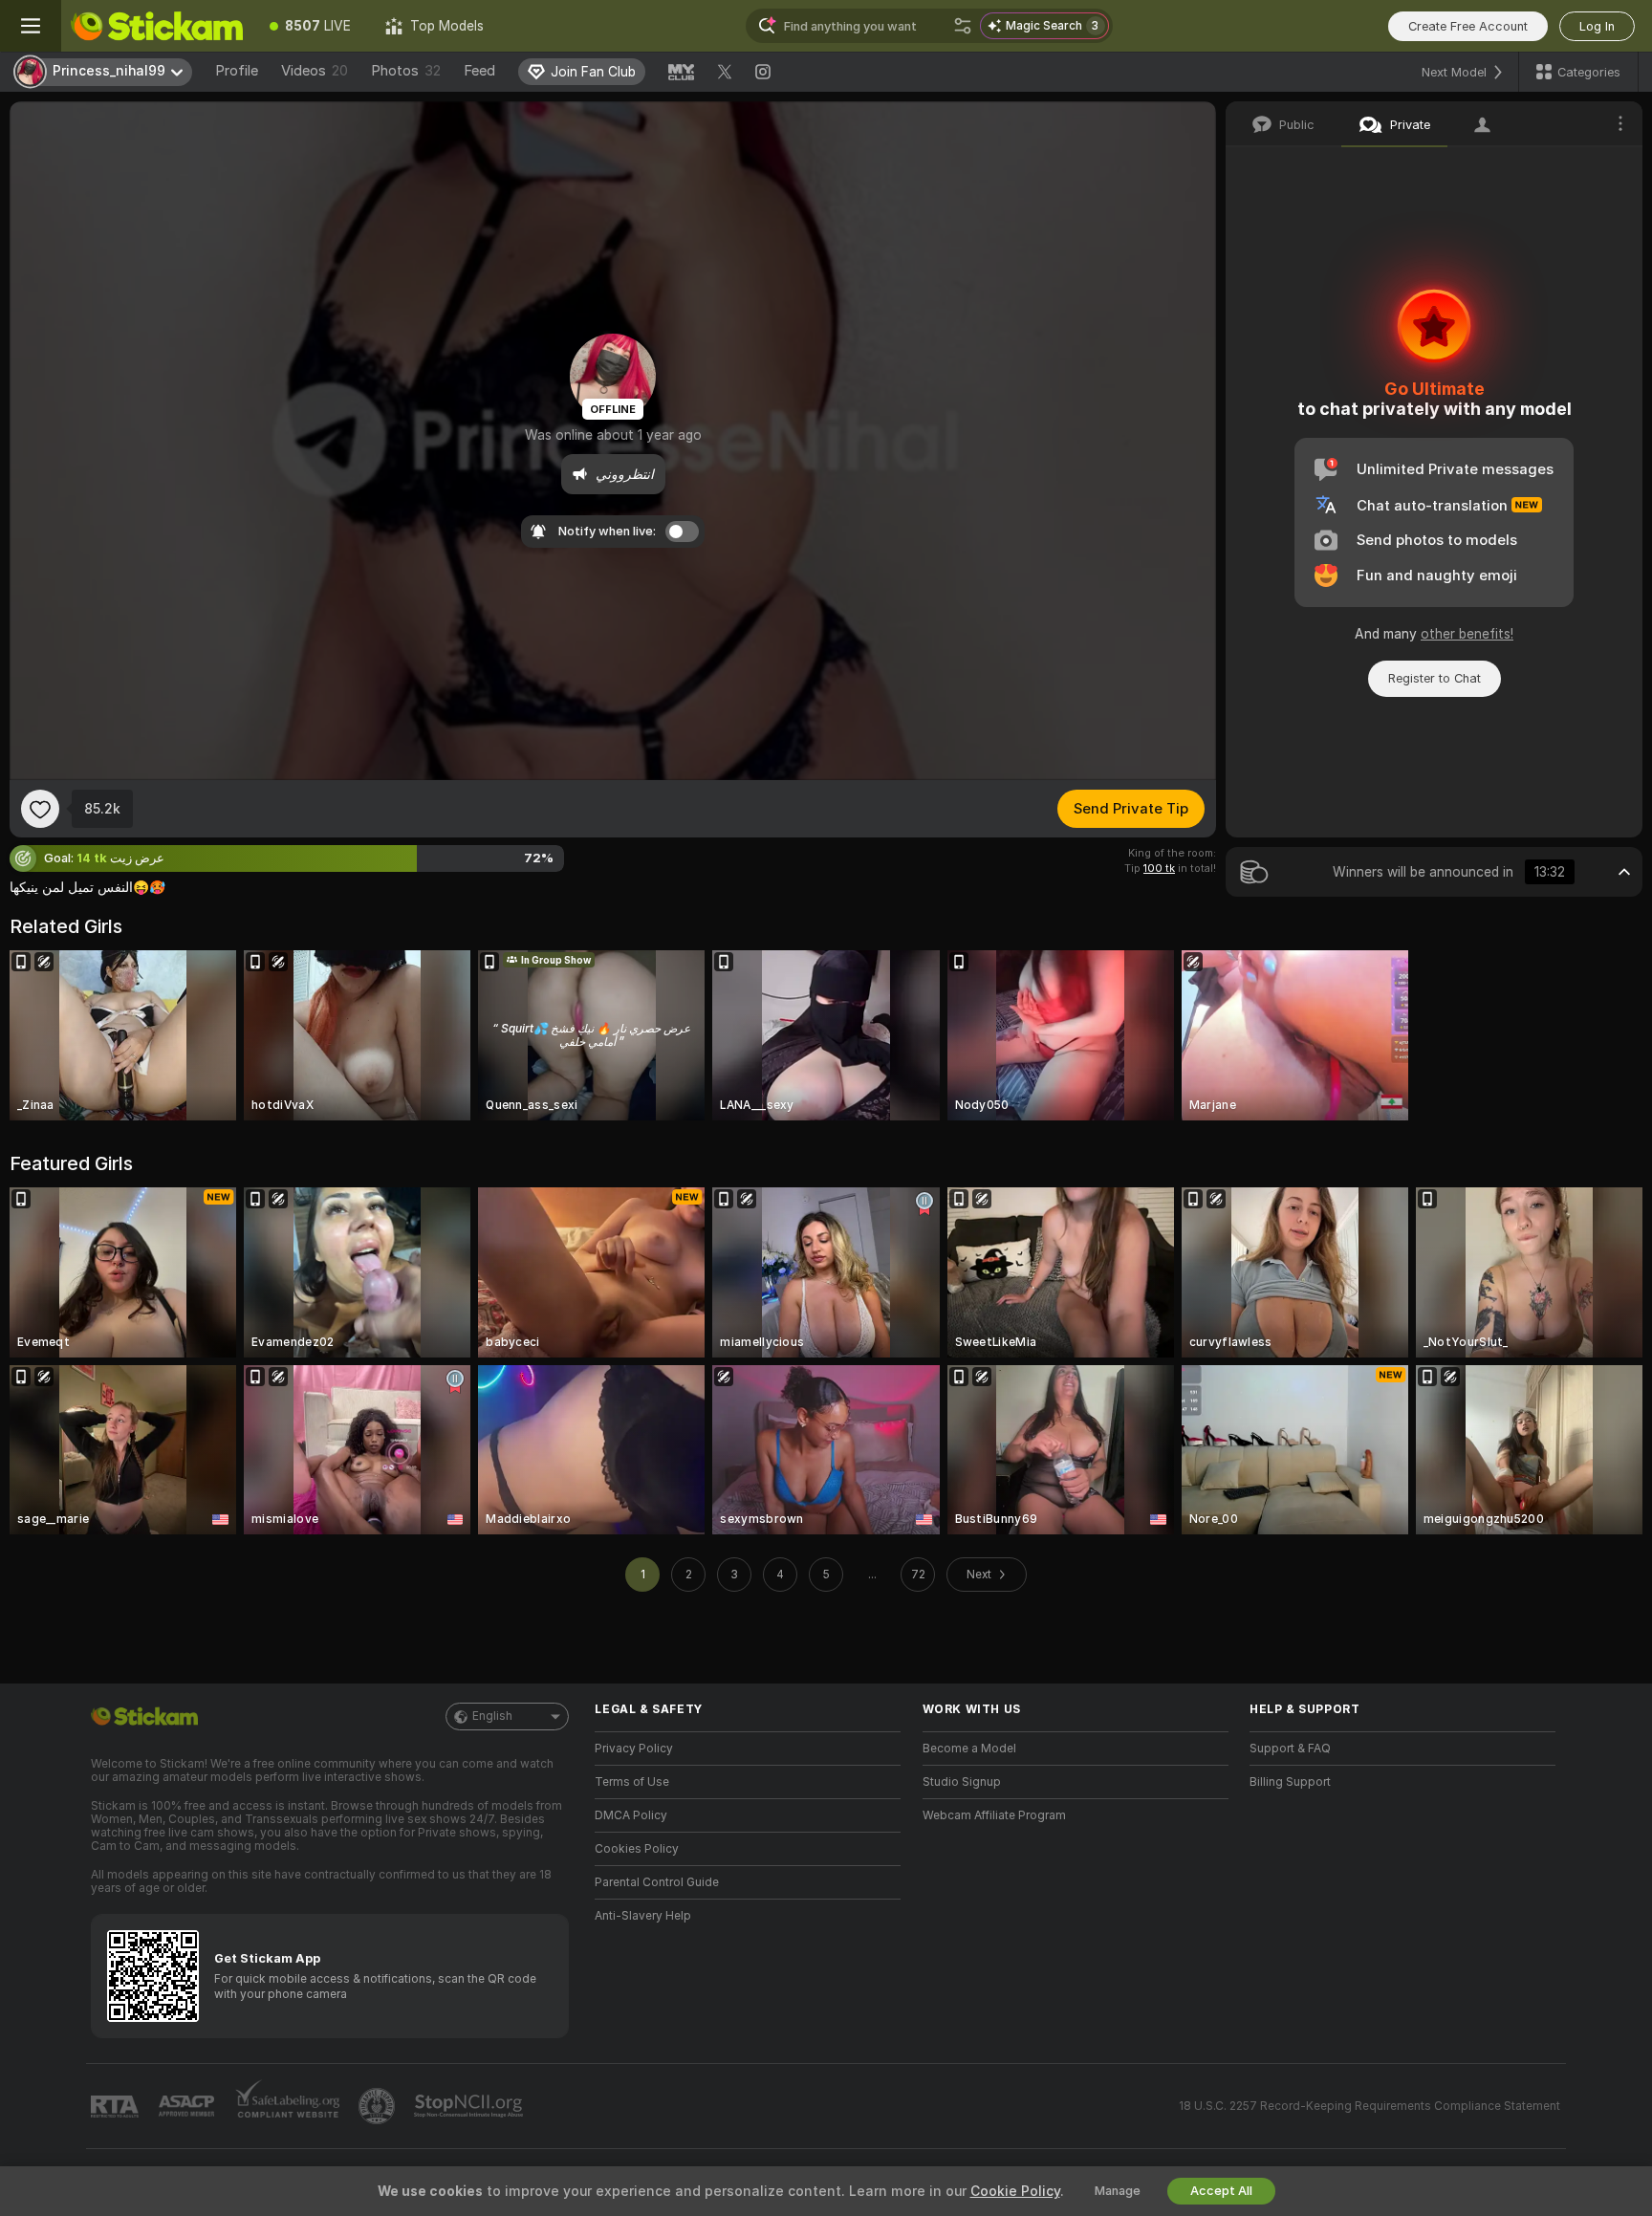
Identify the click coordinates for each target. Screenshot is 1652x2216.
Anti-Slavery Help (643, 1916)
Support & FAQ (1290, 1749)
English (492, 1716)
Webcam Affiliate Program (994, 1815)
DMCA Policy (631, 1815)
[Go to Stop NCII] (470, 2106)
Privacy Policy (634, 1749)
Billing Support (1290, 1782)
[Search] (963, 26)
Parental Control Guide (657, 1882)
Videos (315, 71)
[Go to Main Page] (157, 26)
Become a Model (969, 1749)
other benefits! (1467, 634)
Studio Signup (962, 1782)
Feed (479, 71)
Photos (406, 71)
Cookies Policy (637, 1849)
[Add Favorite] (40, 809)
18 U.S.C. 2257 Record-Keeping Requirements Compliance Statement (1369, 2106)
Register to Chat (1435, 678)
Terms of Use (632, 1782)
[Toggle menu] (31, 26)
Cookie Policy (1015, 2191)
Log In (1597, 26)
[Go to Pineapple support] (379, 2106)
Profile (237, 71)
